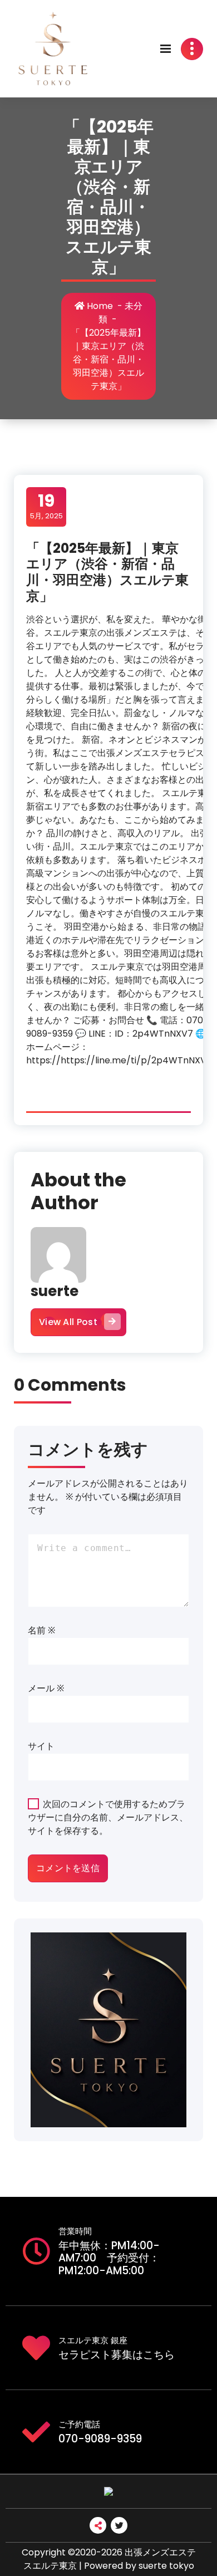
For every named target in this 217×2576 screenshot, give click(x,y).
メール (46, 1688)
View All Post (68, 1322)
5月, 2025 (46, 506)
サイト (41, 1746)
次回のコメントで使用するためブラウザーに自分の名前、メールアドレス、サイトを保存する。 (108, 1817)
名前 (41, 1630)
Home (99, 306)
